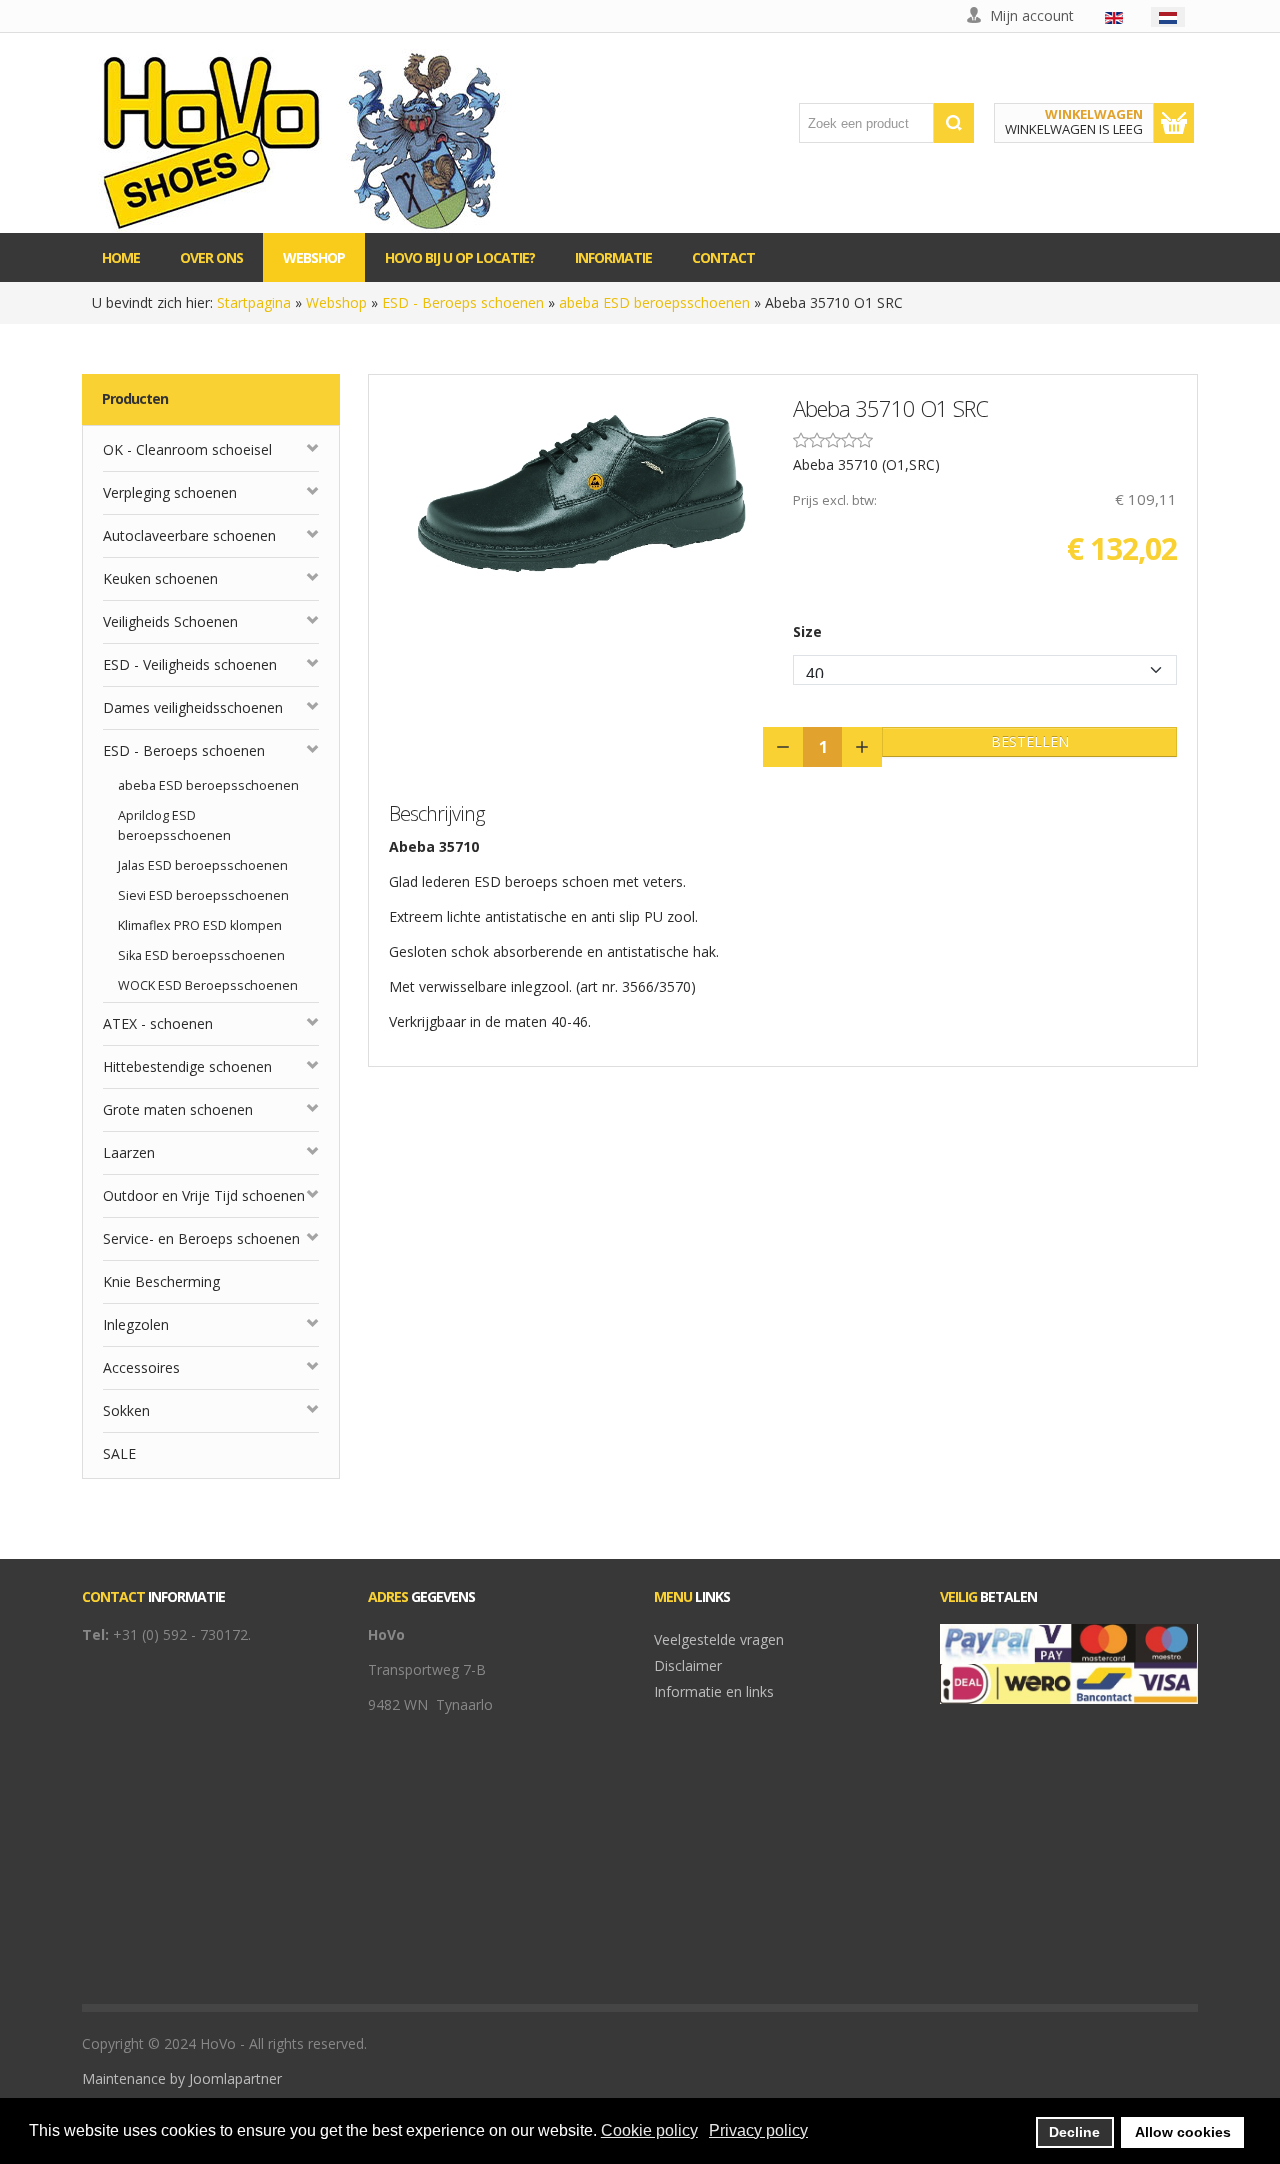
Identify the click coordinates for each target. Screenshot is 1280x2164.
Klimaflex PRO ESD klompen (200, 925)
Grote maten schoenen (178, 1109)
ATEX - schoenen (158, 1023)
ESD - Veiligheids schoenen (190, 664)
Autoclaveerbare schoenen (189, 535)
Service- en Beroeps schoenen (201, 1238)
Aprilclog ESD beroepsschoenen (174, 825)
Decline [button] (1074, 2132)
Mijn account (1032, 15)
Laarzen (129, 1152)
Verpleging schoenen (170, 492)
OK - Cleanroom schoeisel (187, 449)
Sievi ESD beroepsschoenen (203, 895)
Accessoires (141, 1367)
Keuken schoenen (160, 578)
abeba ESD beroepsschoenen (654, 302)
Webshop (336, 302)
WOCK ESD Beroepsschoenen (208, 985)
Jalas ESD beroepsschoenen (203, 865)
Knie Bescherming (161, 1281)
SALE (119, 1453)
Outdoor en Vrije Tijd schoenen (204, 1195)
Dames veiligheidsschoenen (193, 707)
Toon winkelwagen (1174, 123)
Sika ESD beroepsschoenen (201, 955)
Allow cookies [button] (1183, 2132)
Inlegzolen (136, 1324)
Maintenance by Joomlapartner (182, 2078)
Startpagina (254, 302)
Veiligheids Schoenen (170, 621)
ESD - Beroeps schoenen (463, 302)
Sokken (126, 1410)
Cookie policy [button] (649, 2130)
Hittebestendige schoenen (187, 1066)
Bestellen (1030, 741)
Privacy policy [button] (758, 2130)
